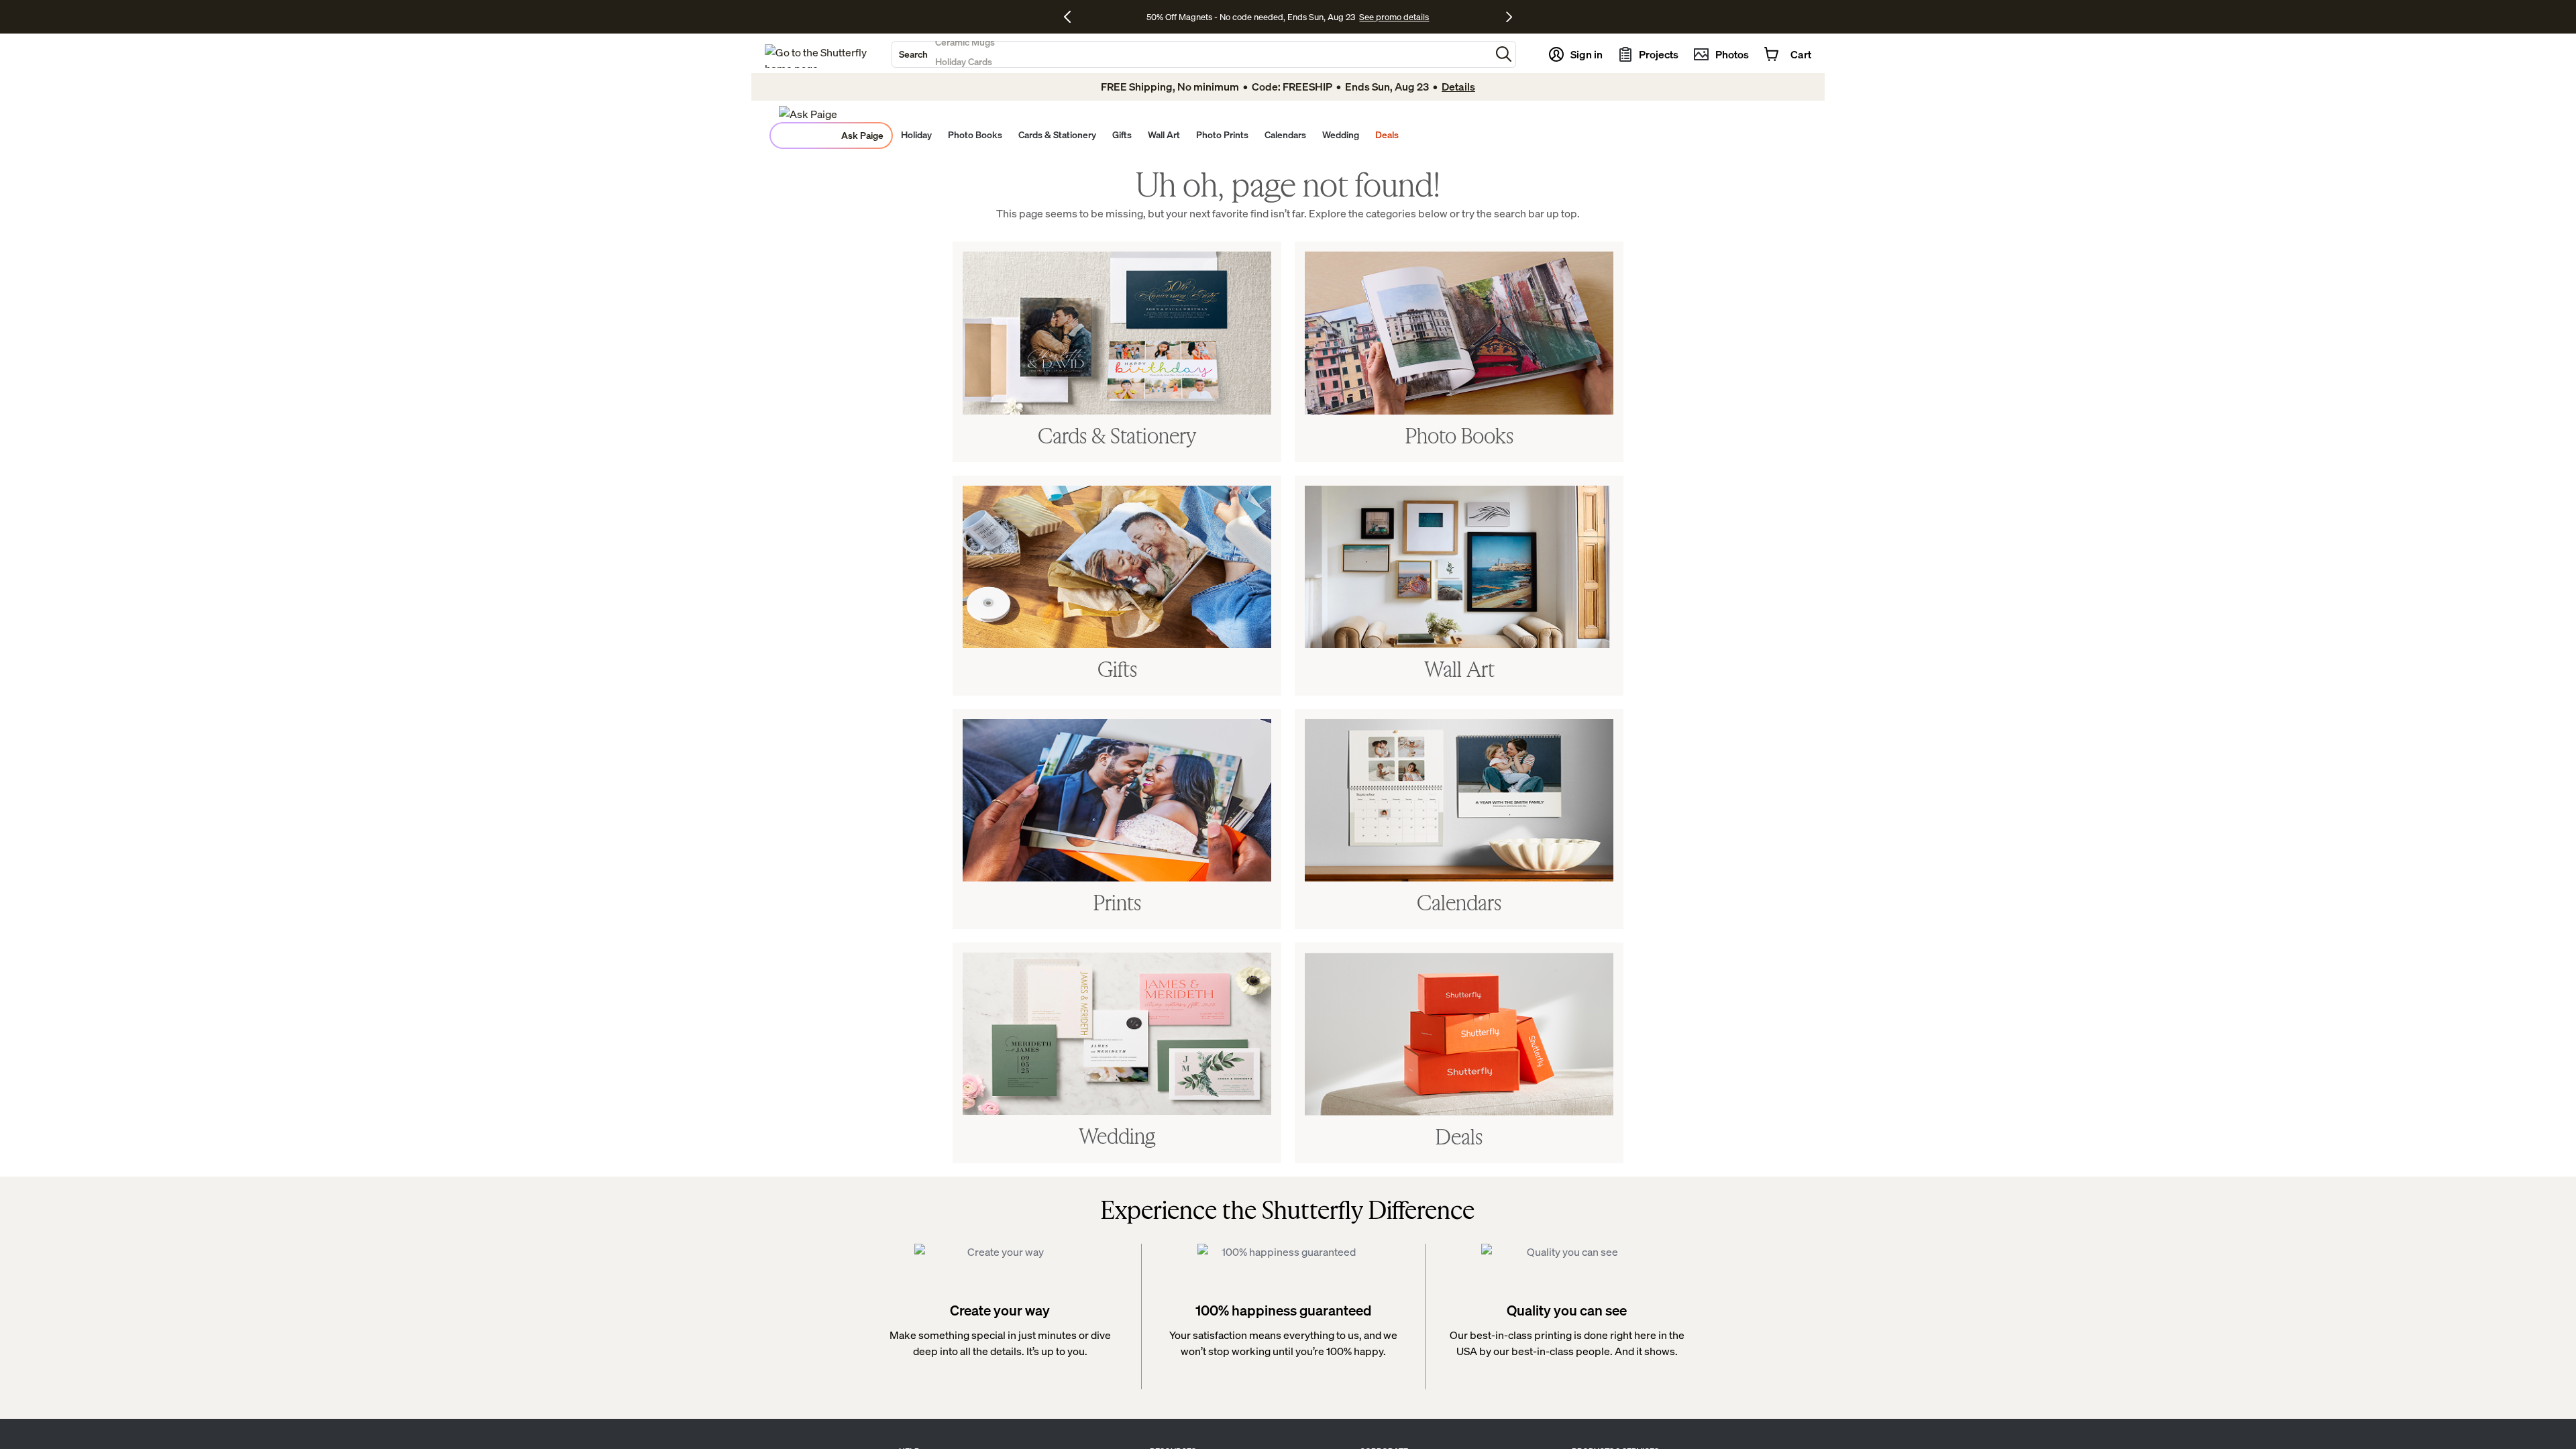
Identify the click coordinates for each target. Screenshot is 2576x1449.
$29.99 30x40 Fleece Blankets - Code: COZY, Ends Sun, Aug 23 (1253, 17)
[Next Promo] (1509, 17)
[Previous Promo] (1072, 17)
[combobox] (1191, 54)
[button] (1504, 54)
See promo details (1412, 17)
